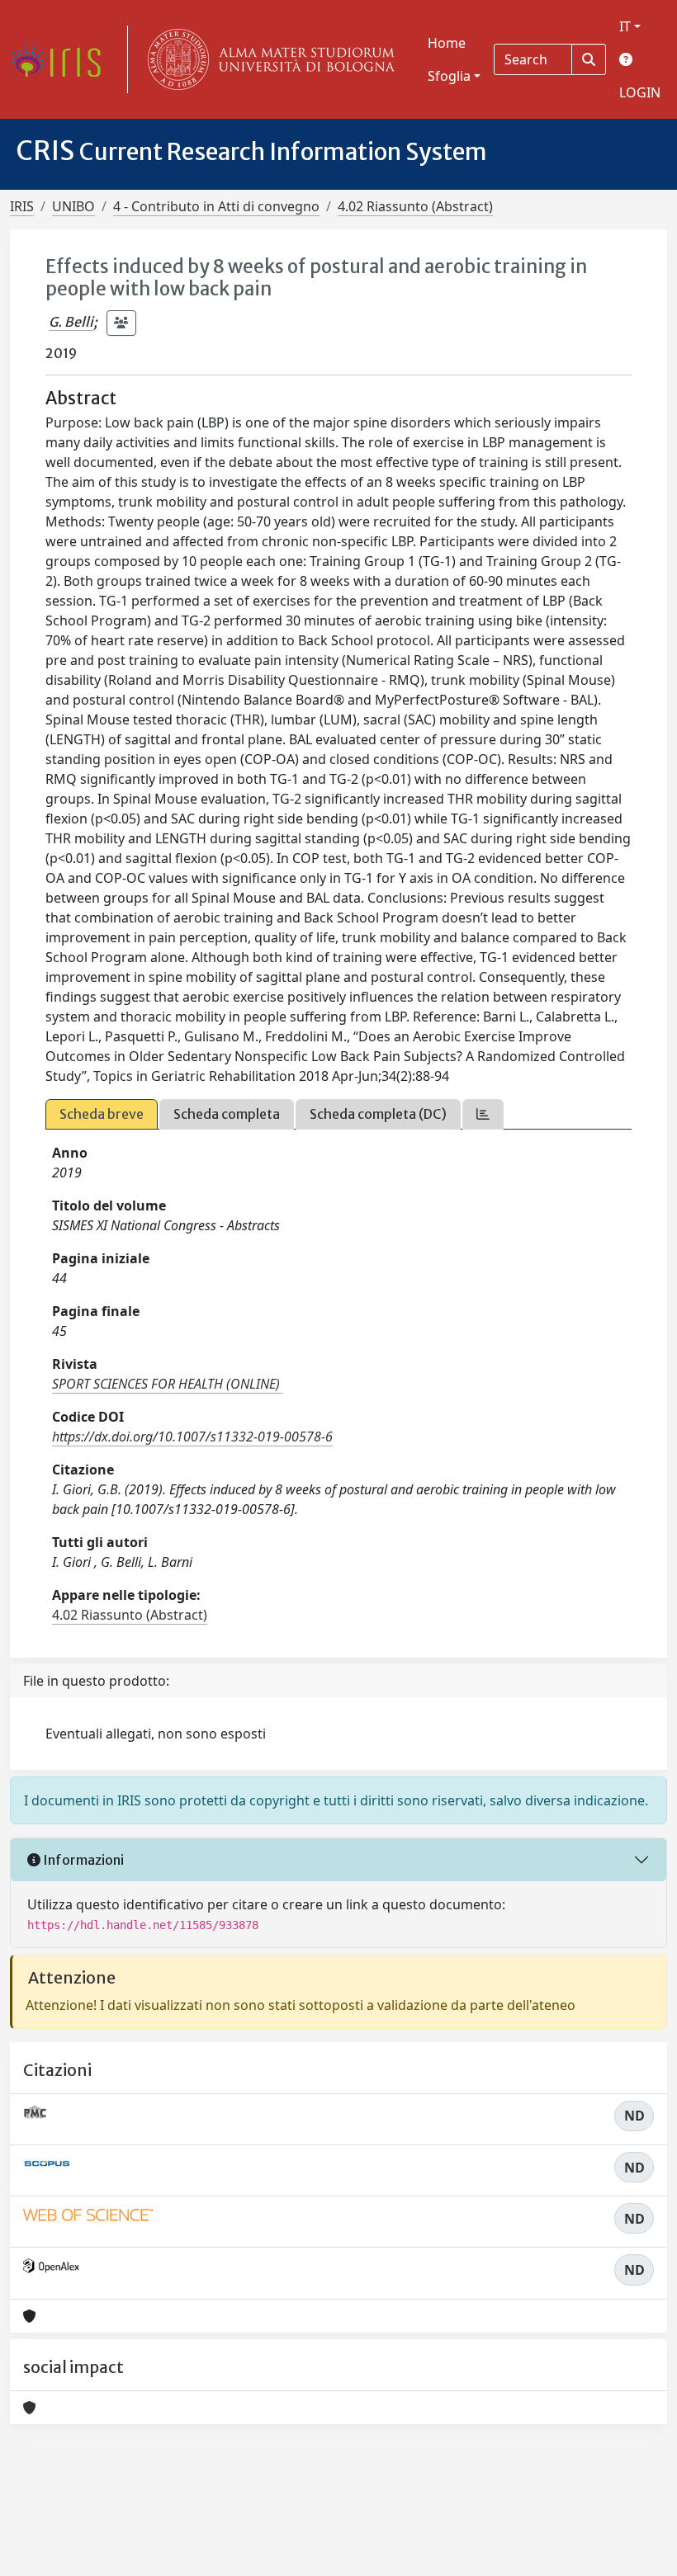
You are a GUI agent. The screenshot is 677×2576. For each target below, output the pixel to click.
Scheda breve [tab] (102, 1114)
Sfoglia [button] (449, 76)
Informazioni (82, 1860)
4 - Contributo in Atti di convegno (216, 206)
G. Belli (71, 322)
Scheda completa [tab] (227, 1114)
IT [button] (625, 26)
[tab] (483, 1114)
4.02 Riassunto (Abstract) (415, 206)
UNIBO (73, 206)
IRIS (22, 206)
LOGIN (640, 92)
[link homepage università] (267, 59)
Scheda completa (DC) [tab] (378, 1114)
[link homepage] (62, 59)
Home (447, 43)
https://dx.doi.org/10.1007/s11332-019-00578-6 (192, 1437)
